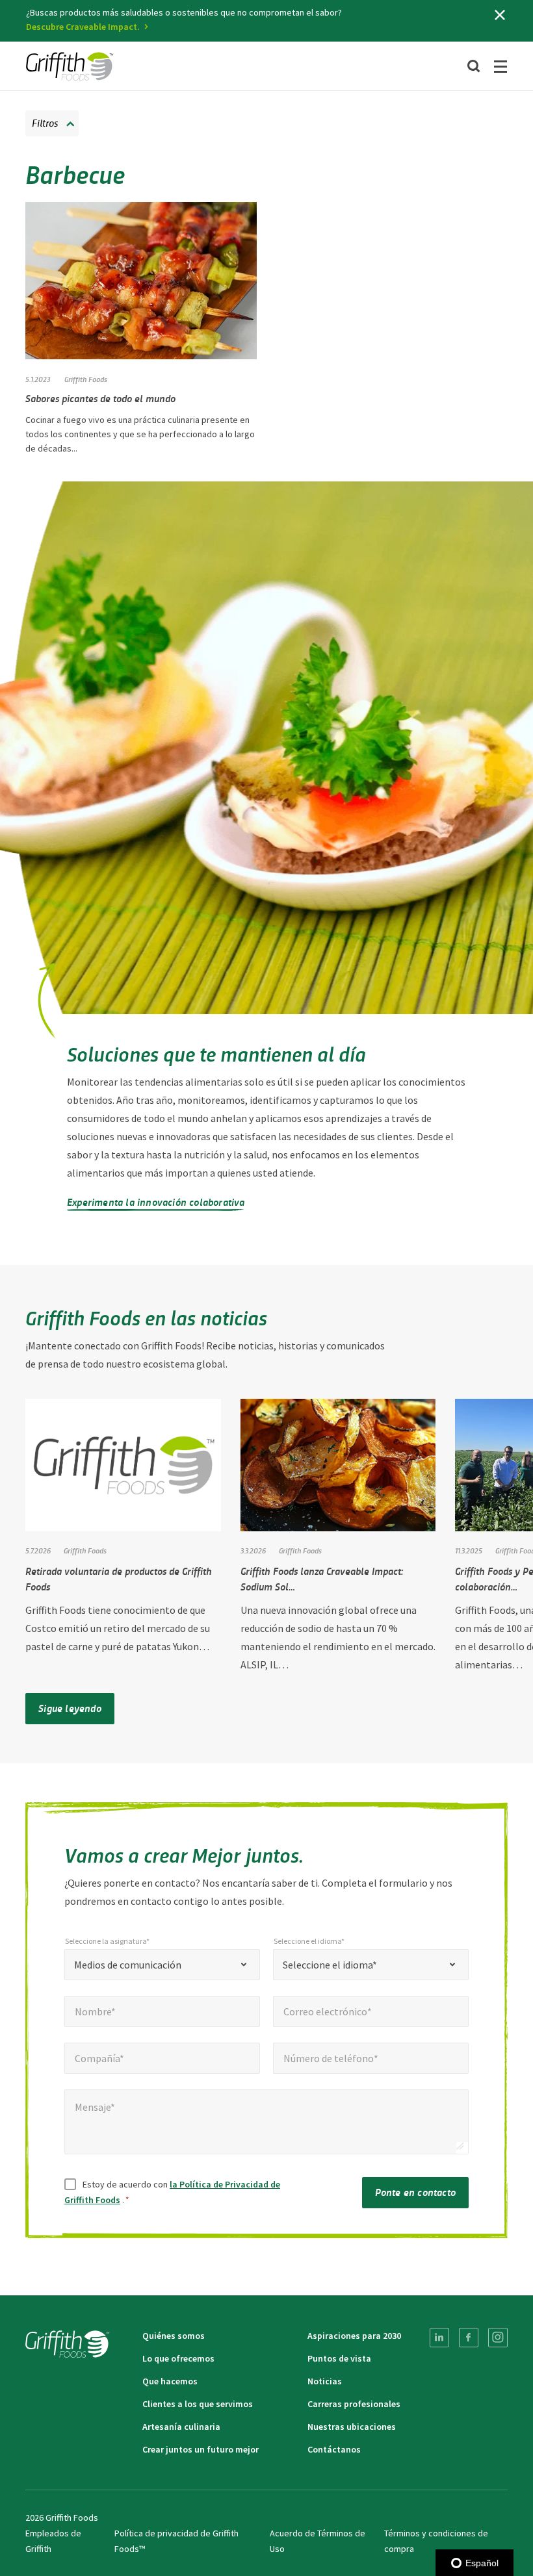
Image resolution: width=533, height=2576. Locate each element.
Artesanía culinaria (181, 2427)
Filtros (45, 122)
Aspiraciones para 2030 (354, 2336)
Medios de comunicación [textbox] (128, 1965)
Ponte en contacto (415, 2192)
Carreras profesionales (354, 2404)
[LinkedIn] (439, 2338)
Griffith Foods (86, 379)
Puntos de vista (339, 2358)
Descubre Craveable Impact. (83, 27)
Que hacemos (170, 2381)
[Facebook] (469, 2338)
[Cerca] (500, 15)
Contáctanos (334, 2449)
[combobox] (162, 1965)
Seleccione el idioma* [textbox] (330, 1965)
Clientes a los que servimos (198, 2404)
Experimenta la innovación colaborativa (156, 1202)
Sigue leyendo (70, 1708)
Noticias (325, 2381)
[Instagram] (498, 2338)
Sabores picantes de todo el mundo (100, 398)
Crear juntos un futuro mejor (201, 2449)
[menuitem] (439, 2338)
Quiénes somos (174, 2336)
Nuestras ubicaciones (352, 2427)
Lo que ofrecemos (178, 2358)
